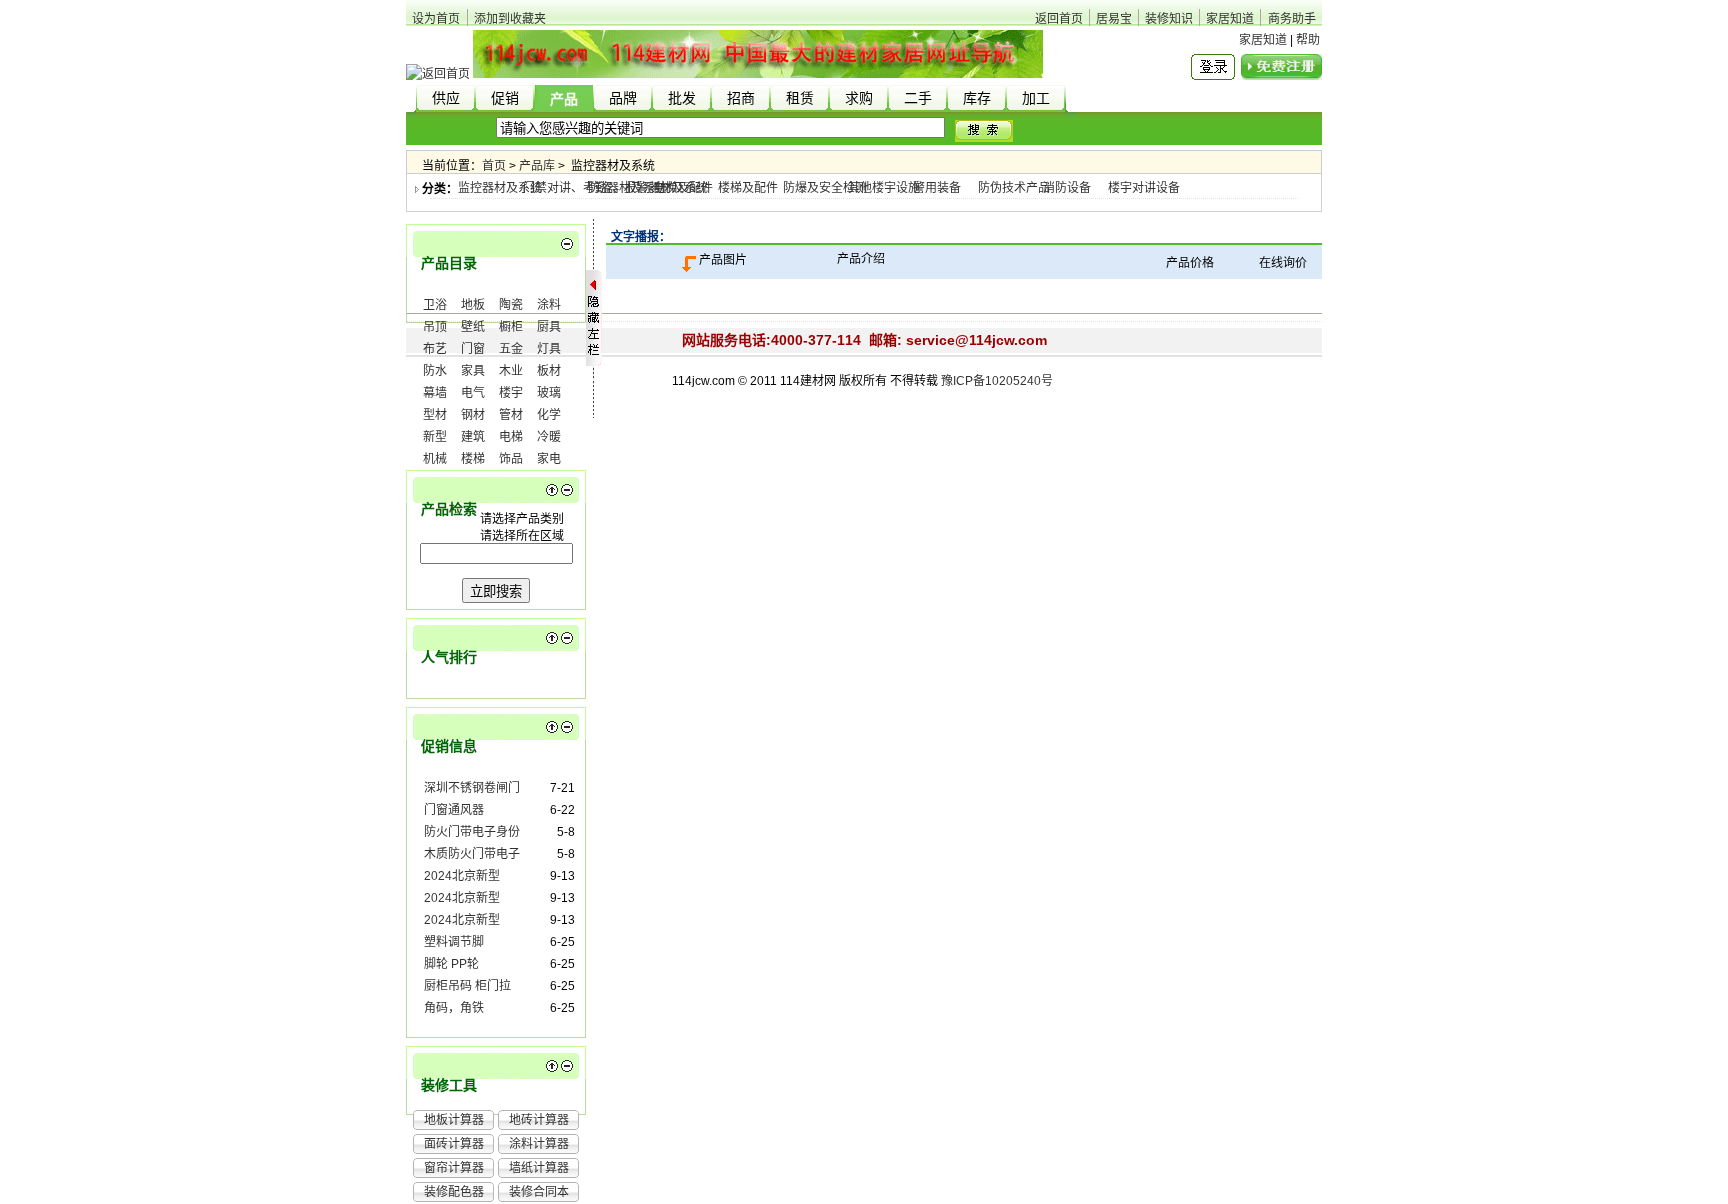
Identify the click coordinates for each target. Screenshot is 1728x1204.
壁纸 (473, 327)
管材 (511, 415)
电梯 (511, 437)
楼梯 (473, 459)
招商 (741, 98)
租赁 (800, 98)
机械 (435, 459)
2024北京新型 (462, 876)
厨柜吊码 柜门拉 (467, 986)
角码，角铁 (454, 1008)
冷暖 (549, 437)
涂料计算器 (539, 1144)
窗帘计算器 (454, 1168)
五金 (511, 349)
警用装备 (937, 188)
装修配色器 (454, 1192)
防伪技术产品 (1014, 188)
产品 (564, 99)
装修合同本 (539, 1192)
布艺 (435, 349)
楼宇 (511, 393)
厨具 (549, 327)
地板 (473, 305)
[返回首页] (438, 74)
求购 (859, 98)
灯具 (549, 349)
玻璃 (549, 393)
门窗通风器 (454, 810)
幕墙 (435, 393)
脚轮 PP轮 (451, 964)
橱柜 (511, 327)
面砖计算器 (454, 1144)
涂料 (549, 305)
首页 (494, 166)
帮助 (1308, 40)
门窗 (473, 349)
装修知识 (1169, 19)
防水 (435, 371)
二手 (918, 98)
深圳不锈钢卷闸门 (472, 788)
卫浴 (435, 305)
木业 (511, 371)
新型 (435, 437)
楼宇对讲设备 (1144, 188)
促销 (505, 98)
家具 (473, 371)
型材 (435, 415)
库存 (977, 98)
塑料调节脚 (454, 942)
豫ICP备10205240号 (997, 381)
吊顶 (435, 327)
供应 (446, 98)
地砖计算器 (539, 1120)
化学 (549, 415)
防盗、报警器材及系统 (648, 188)
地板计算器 (454, 1120)
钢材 (473, 415)
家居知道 (1230, 19)
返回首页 (1059, 19)
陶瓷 (511, 305)
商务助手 (1292, 19)
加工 (1036, 98)
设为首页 (436, 19)
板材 (549, 371)
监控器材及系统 (500, 188)
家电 (549, 459)
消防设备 (1067, 188)
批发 (682, 98)
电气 (473, 393)
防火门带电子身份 (472, 832)
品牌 (623, 98)
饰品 (511, 459)
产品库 (537, 166)
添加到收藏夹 (510, 19)
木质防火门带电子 (472, 854)
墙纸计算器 (539, 1168)
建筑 (473, 437)
